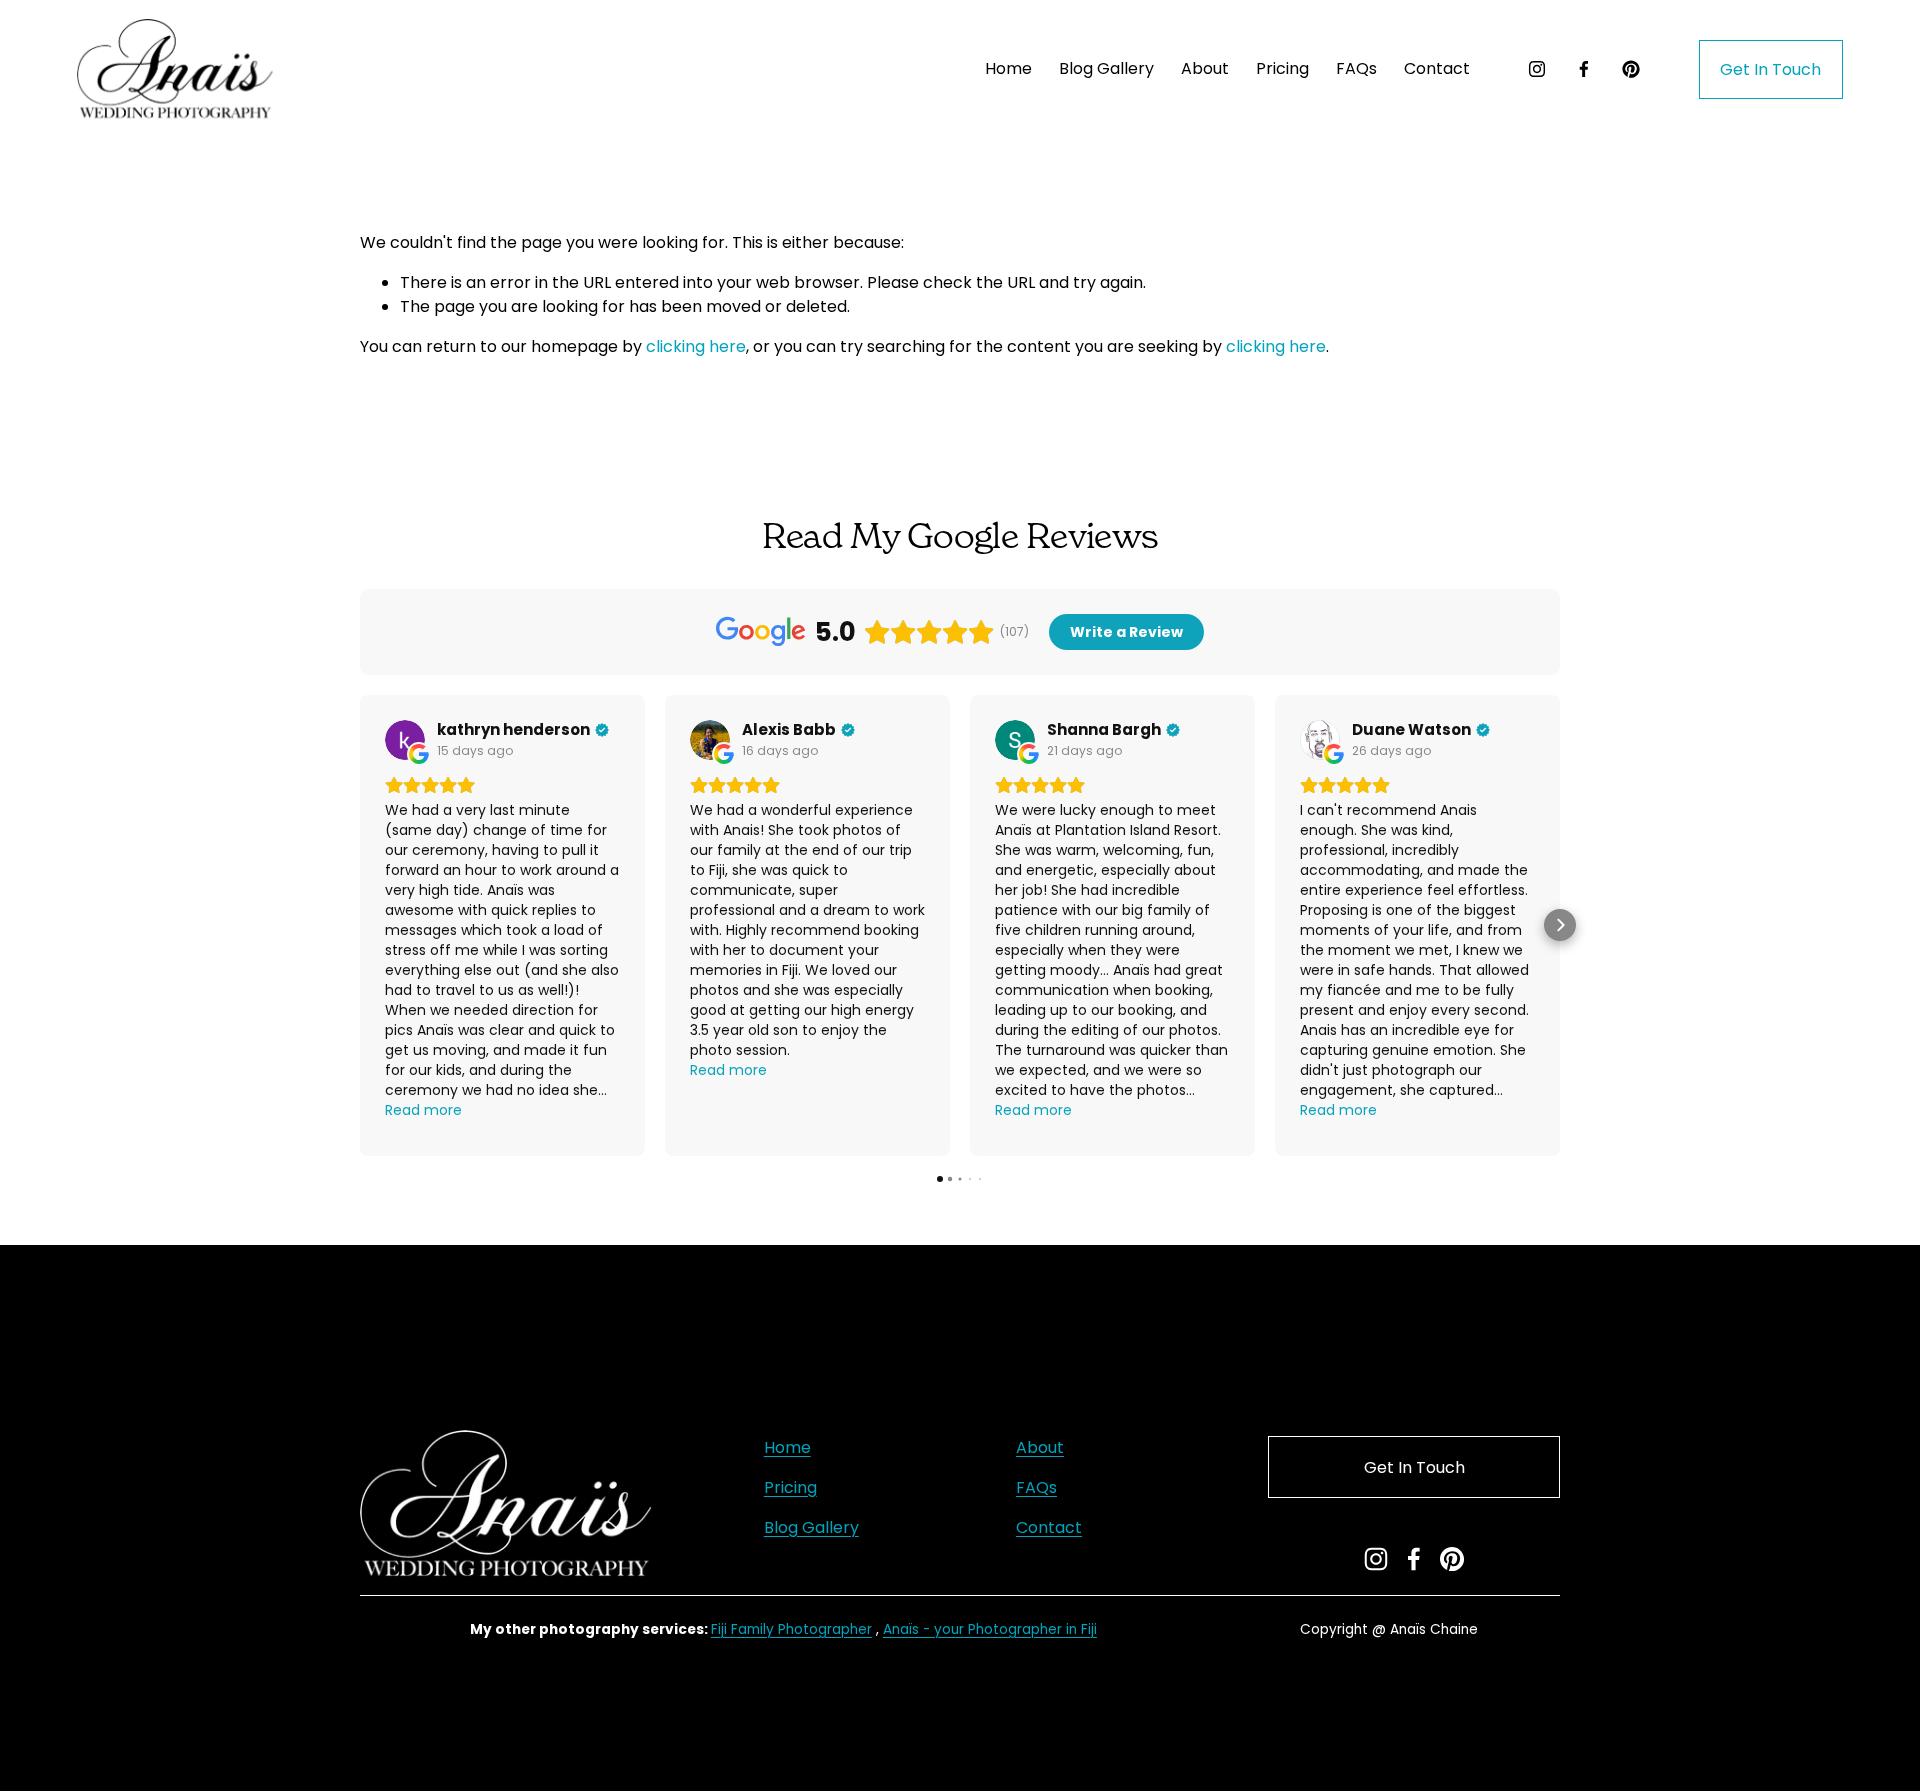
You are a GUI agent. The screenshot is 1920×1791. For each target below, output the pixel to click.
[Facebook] (1584, 69)
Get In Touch (1770, 69)
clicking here (696, 346)
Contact (1437, 68)
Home (1008, 68)
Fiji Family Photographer (791, 1629)
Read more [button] (423, 1110)
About (1205, 68)
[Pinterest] (1631, 69)
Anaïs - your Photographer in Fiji (990, 1629)
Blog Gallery (1106, 68)
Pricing (790, 1487)
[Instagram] (1537, 69)
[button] (360, 925)
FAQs (1356, 68)
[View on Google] (405, 740)
